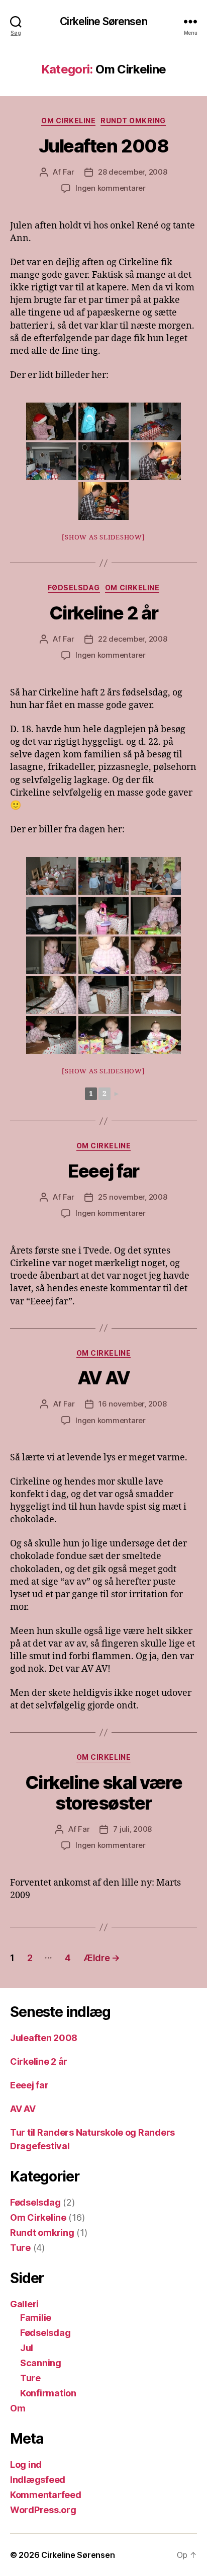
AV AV (104, 1378)
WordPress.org (43, 2510)
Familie (36, 2318)
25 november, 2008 (133, 1197)
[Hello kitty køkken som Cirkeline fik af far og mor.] (103, 916)
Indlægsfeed (38, 2480)
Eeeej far (103, 1171)
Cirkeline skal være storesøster (104, 1793)
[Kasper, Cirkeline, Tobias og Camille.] (103, 876)
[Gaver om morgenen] (156, 916)
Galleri (24, 2304)
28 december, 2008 (133, 172)
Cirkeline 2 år (103, 613)
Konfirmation (48, 2393)
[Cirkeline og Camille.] (51, 916)
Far (69, 172)
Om (18, 2408)
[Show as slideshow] (103, 537)
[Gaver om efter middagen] (103, 1035)
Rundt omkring (133, 121)
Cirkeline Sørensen (103, 21)
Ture (20, 2248)
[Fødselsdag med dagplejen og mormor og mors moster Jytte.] (156, 876)
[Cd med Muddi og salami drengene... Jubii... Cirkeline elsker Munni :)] (103, 955)
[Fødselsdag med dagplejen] (51, 876)
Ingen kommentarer (111, 188)
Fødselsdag (74, 588)
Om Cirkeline (68, 121)
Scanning (41, 2363)
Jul (27, 2348)
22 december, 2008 (133, 639)
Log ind (26, 2465)
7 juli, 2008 (132, 1829)
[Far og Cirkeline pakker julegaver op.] (156, 461)
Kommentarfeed (46, 2495)
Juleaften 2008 (103, 146)
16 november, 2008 (133, 1404)
